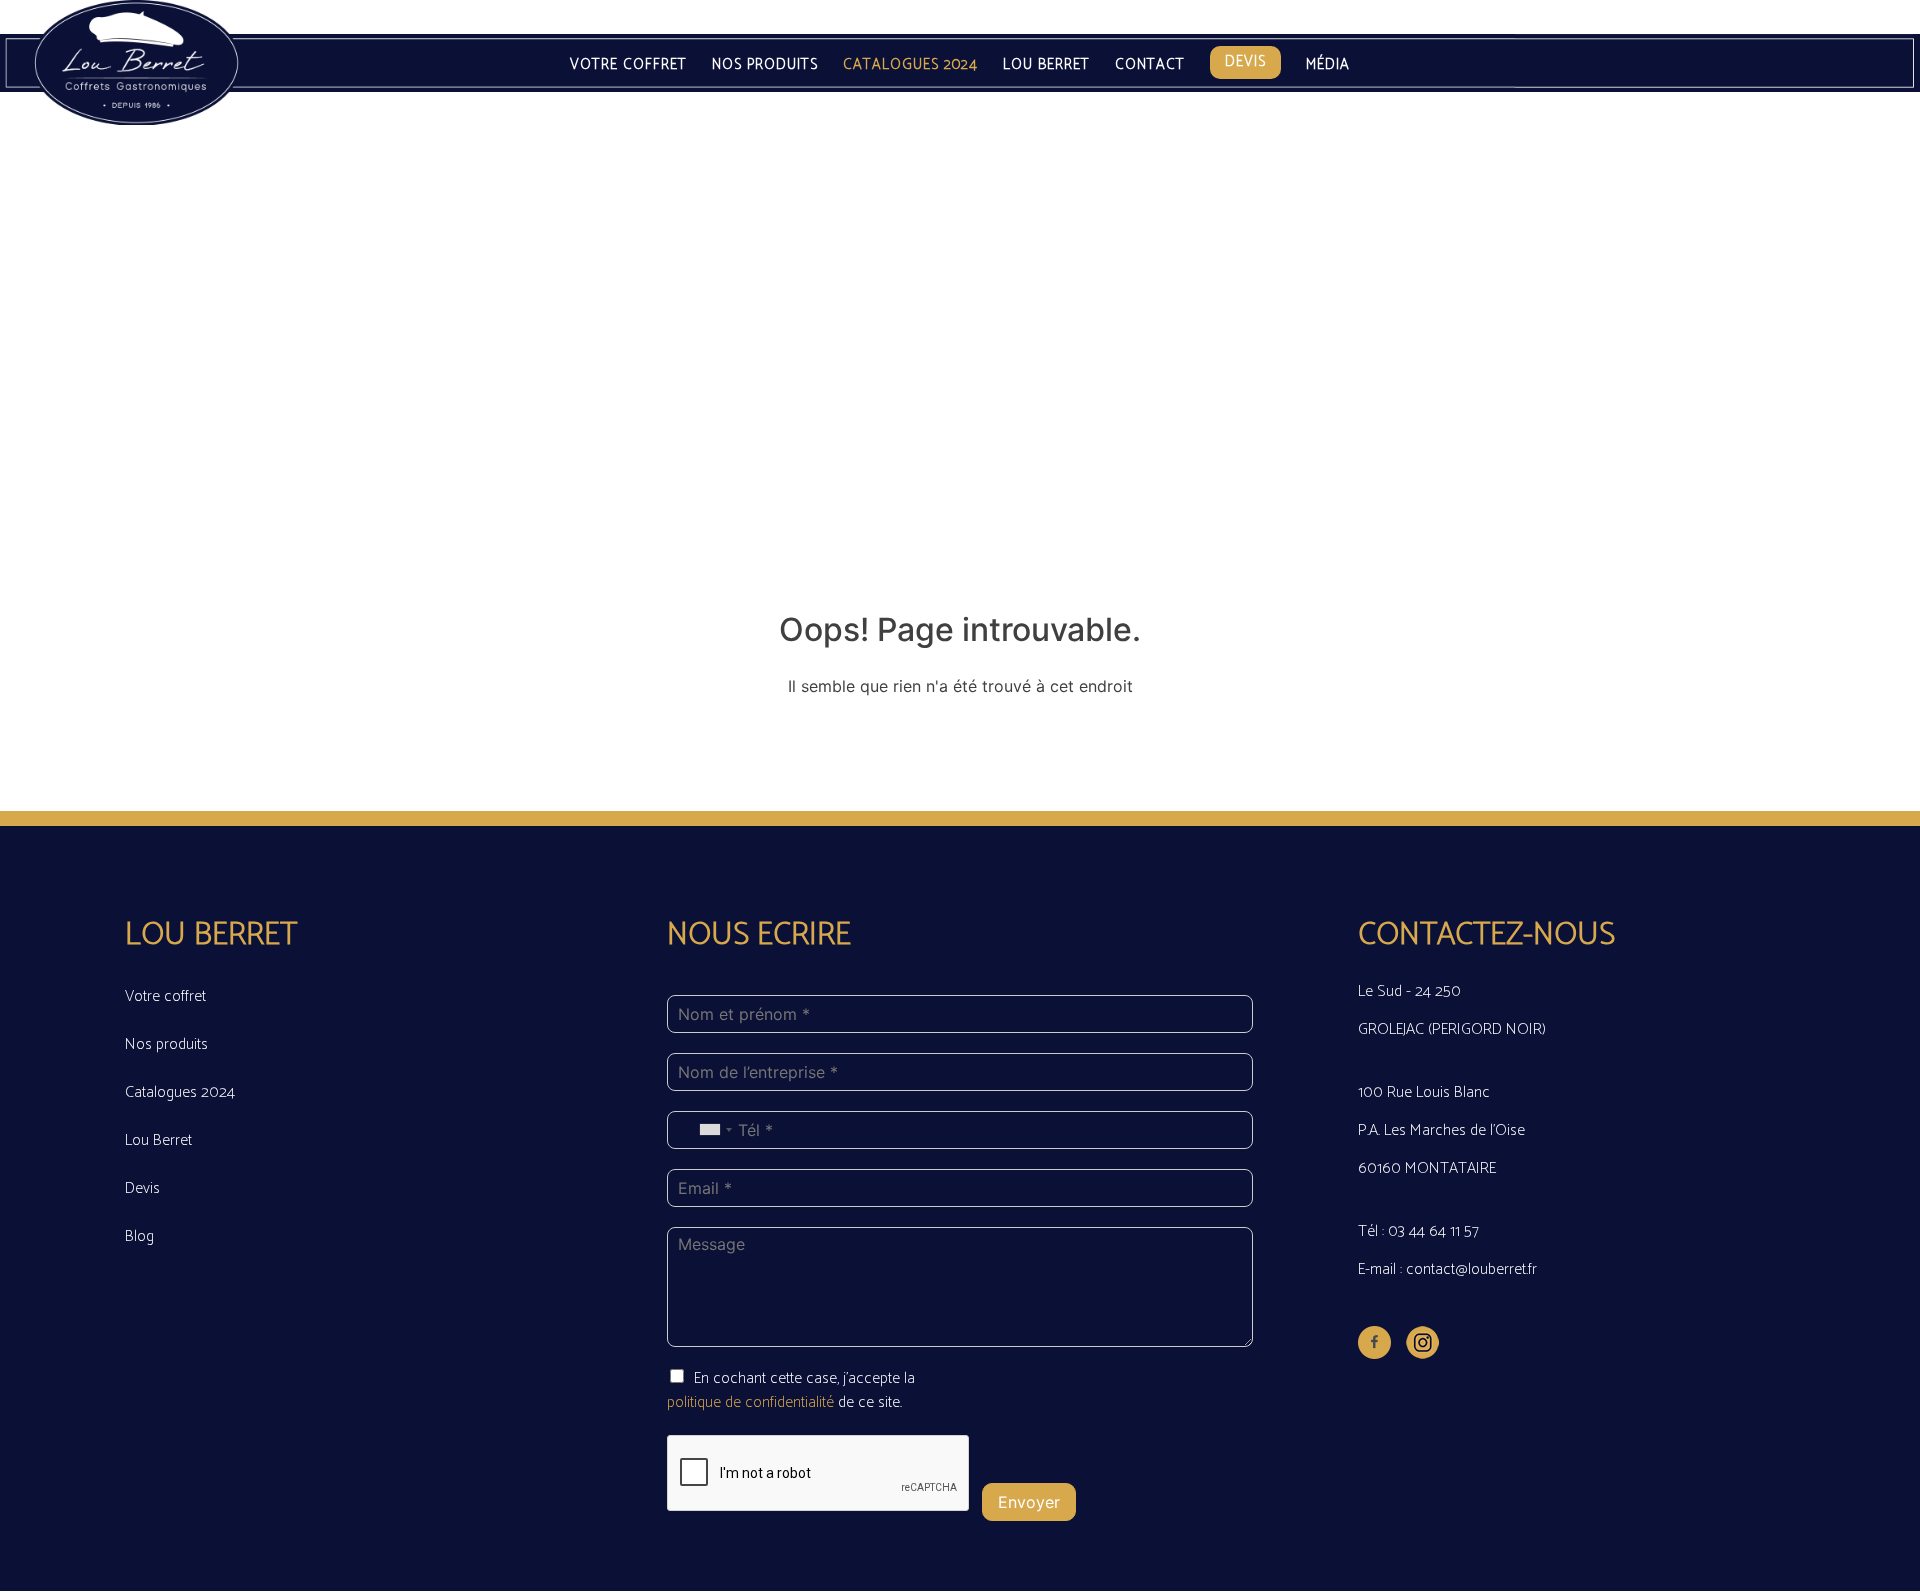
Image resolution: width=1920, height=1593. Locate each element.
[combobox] (715, 1130)
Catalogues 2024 (910, 65)
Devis (1245, 61)
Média (1328, 65)
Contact (1150, 65)
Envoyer (1029, 1502)
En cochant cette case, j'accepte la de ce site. (791, 1390)
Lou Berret (1046, 65)
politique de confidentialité (752, 1402)
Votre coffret (628, 65)
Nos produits (765, 65)
